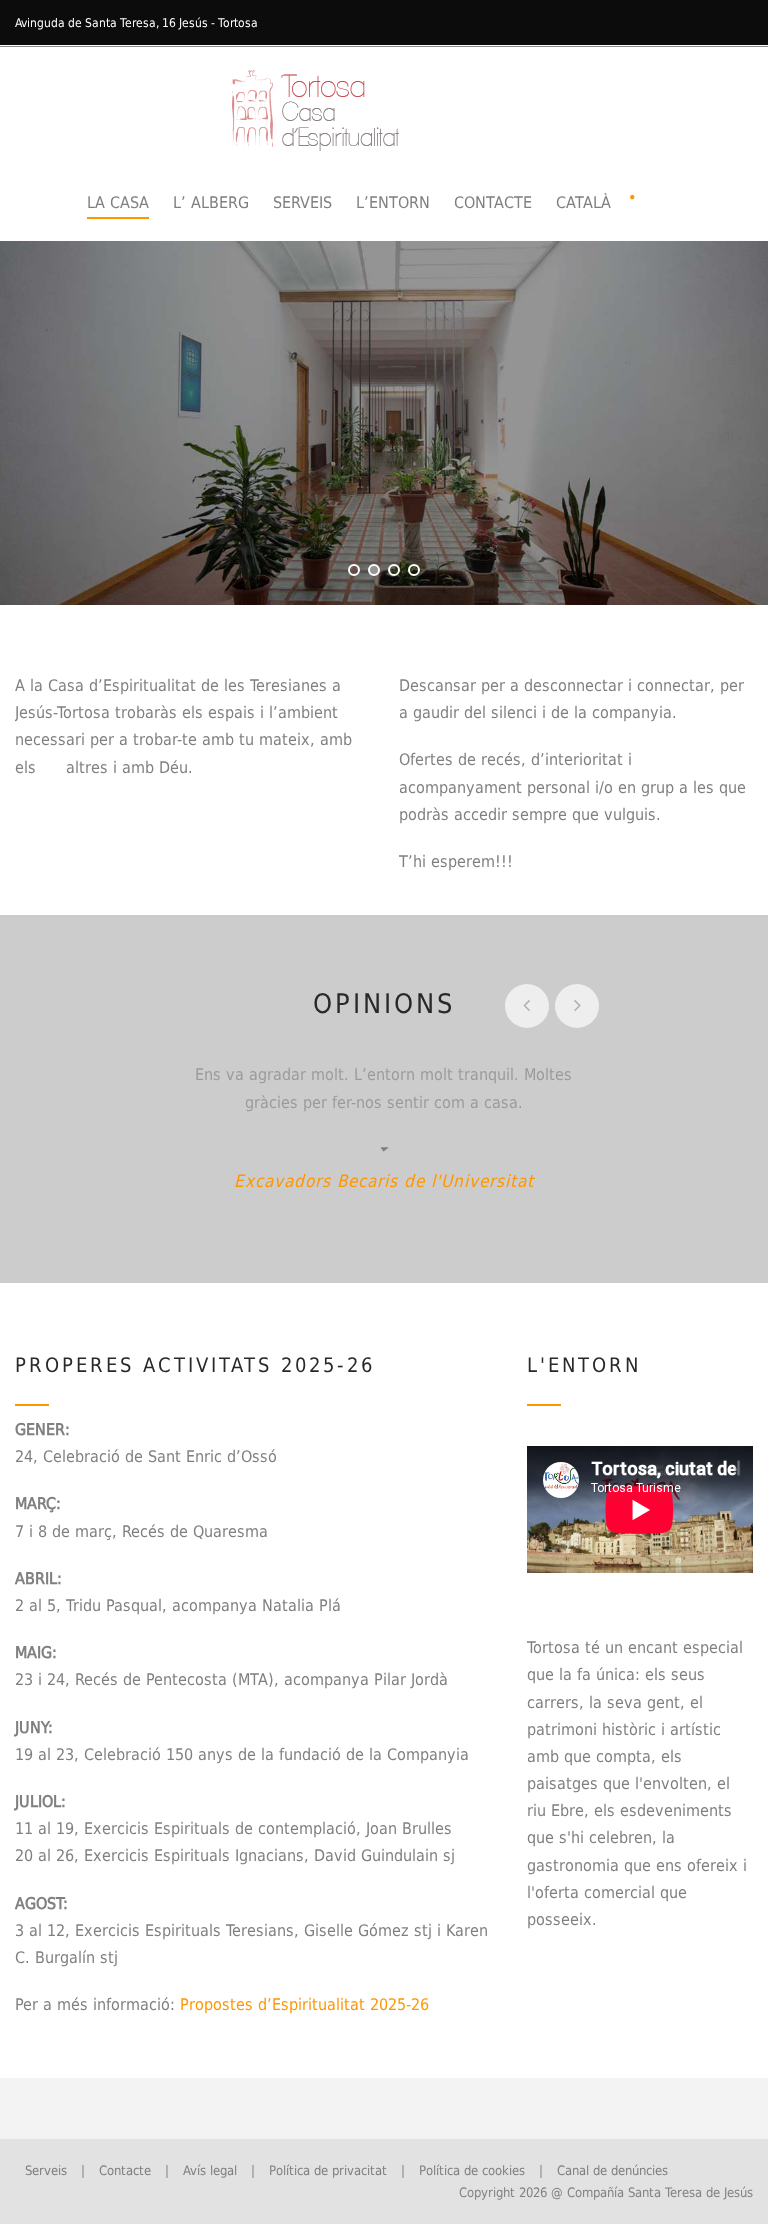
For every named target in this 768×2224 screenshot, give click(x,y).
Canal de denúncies (612, 2170)
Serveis (302, 202)
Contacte (493, 202)
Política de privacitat (328, 2170)
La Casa (118, 202)
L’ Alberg (211, 202)
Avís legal (210, 2170)
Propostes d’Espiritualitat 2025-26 (304, 2004)
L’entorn (393, 202)
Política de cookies (472, 2170)
